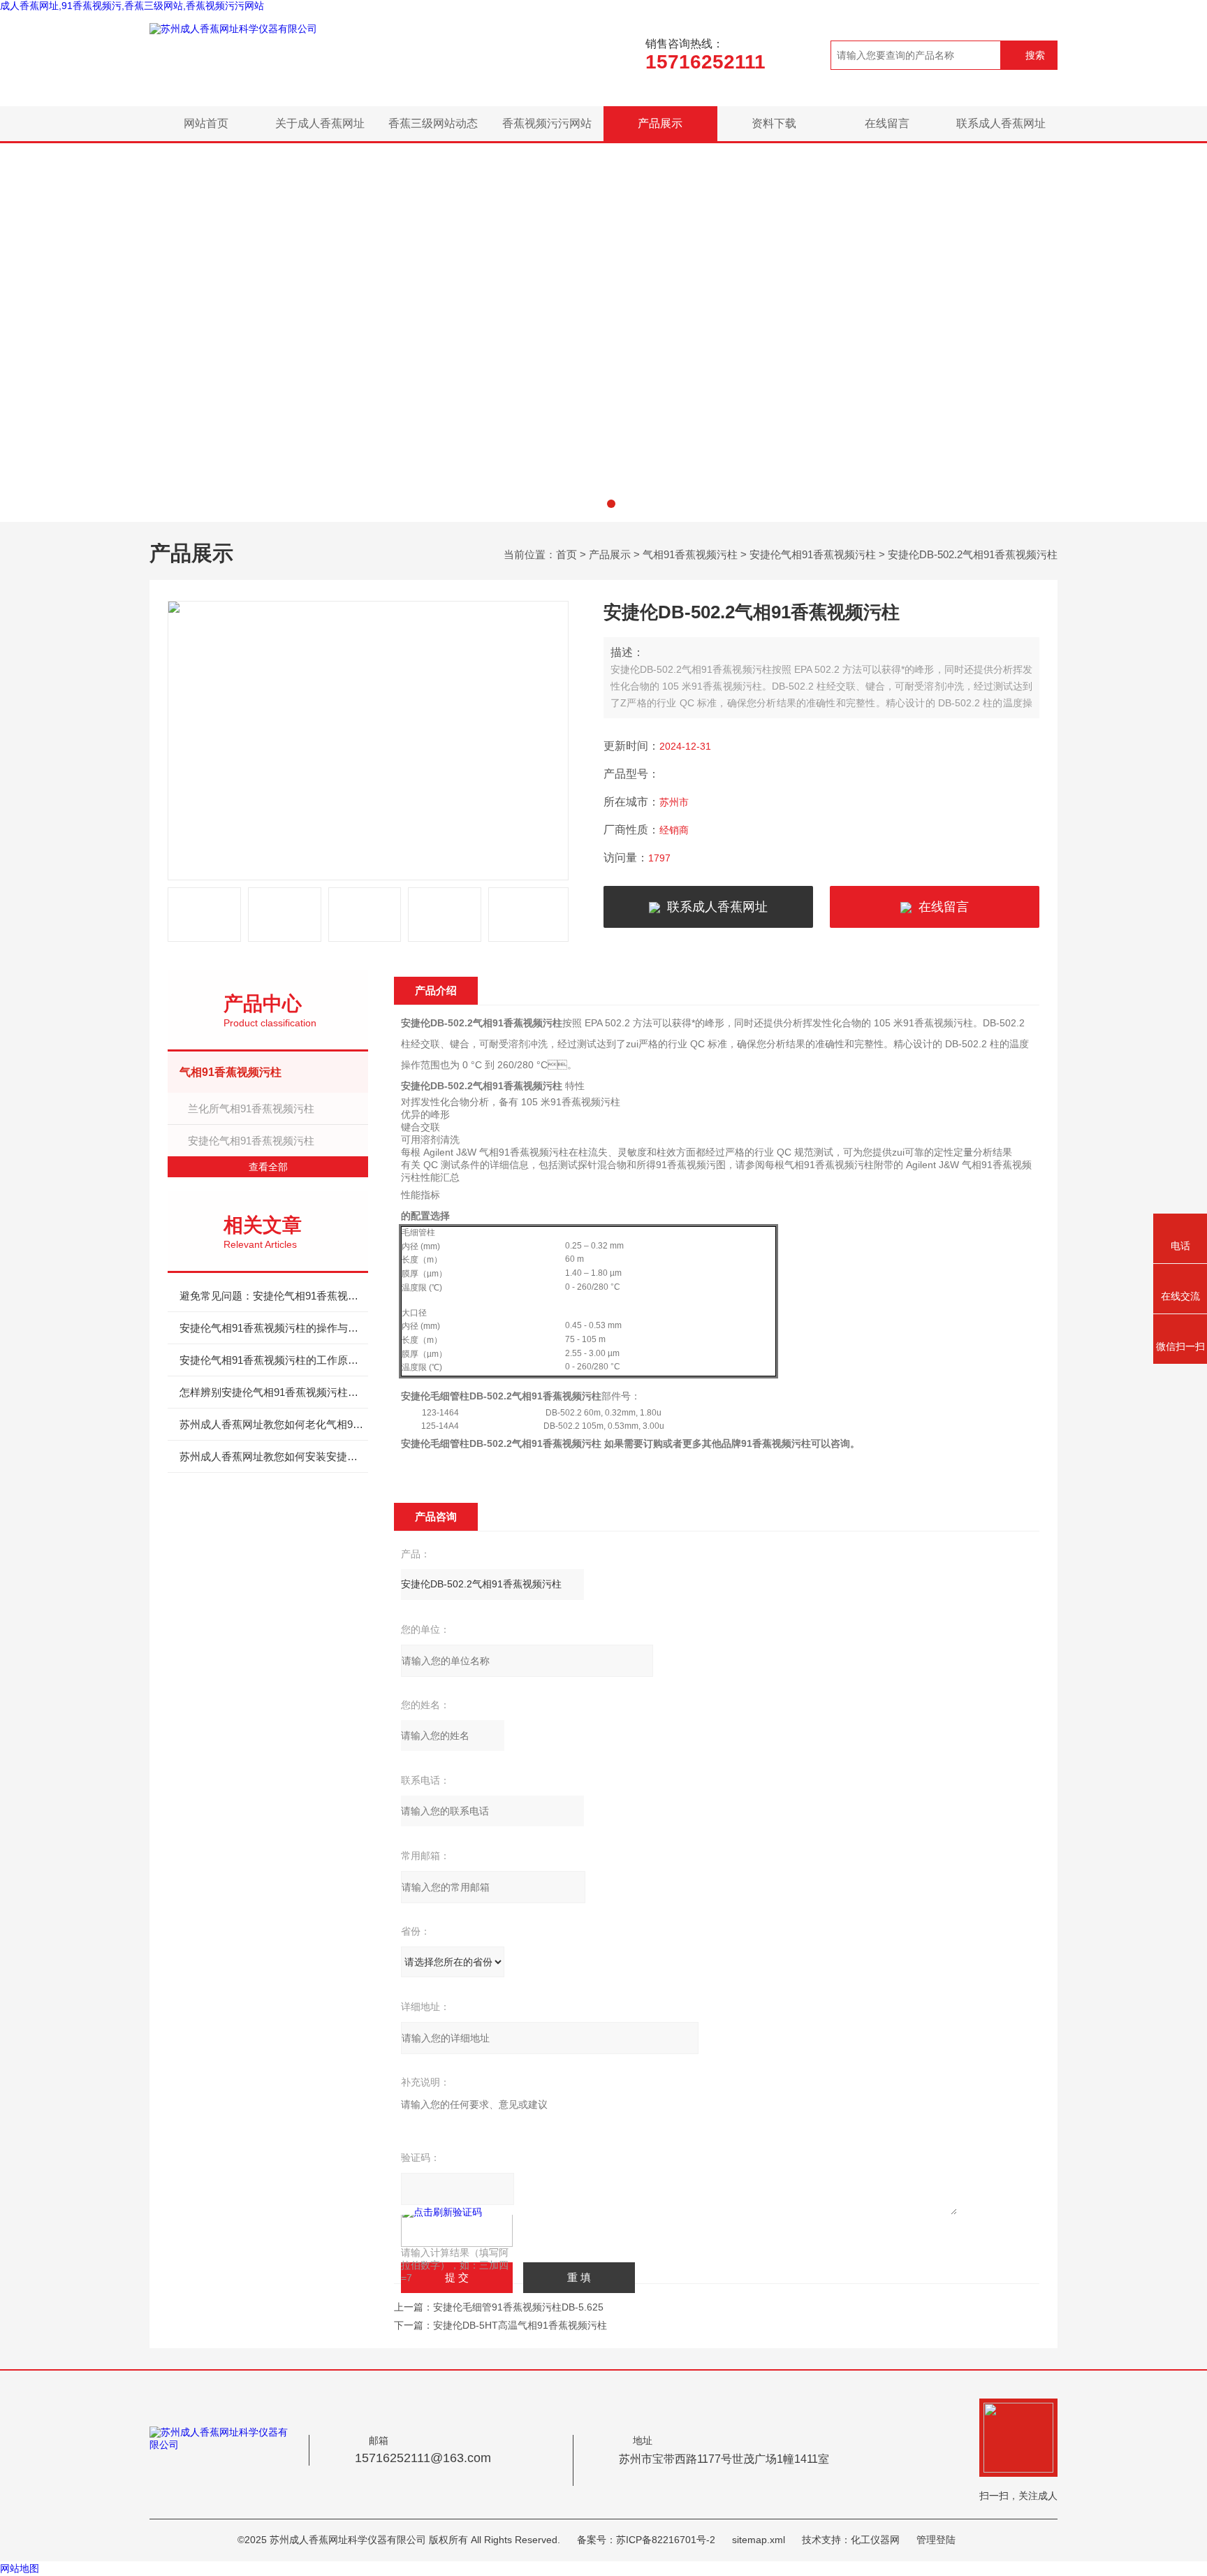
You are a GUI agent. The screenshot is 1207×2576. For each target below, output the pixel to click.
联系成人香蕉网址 (1001, 123)
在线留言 (887, 123)
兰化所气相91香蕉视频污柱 (251, 1108)
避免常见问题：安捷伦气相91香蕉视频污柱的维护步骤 (274, 1296)
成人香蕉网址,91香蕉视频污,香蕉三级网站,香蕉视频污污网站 (132, 6)
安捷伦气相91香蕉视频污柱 (813, 554)
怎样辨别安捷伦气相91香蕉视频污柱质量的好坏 (274, 1392)
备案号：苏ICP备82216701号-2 (646, 2540)
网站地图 (20, 2568)
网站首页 (206, 123)
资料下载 (774, 123)
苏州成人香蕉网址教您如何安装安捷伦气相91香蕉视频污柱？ (274, 1456)
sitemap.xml (759, 2540)
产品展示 (660, 123)
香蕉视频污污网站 (547, 123)
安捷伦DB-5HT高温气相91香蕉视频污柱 (520, 2325)
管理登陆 (936, 2540)
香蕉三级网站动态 (433, 123)
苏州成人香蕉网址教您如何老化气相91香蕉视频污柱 (274, 1424)
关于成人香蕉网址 (320, 123)
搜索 (1035, 55)
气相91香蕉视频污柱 (690, 554)
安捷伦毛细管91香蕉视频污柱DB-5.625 (518, 2307)
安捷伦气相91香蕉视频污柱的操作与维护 (274, 1328)
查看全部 (268, 1167)
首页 (566, 554)
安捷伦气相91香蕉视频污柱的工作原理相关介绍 (274, 1360)
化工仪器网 (875, 2540)
